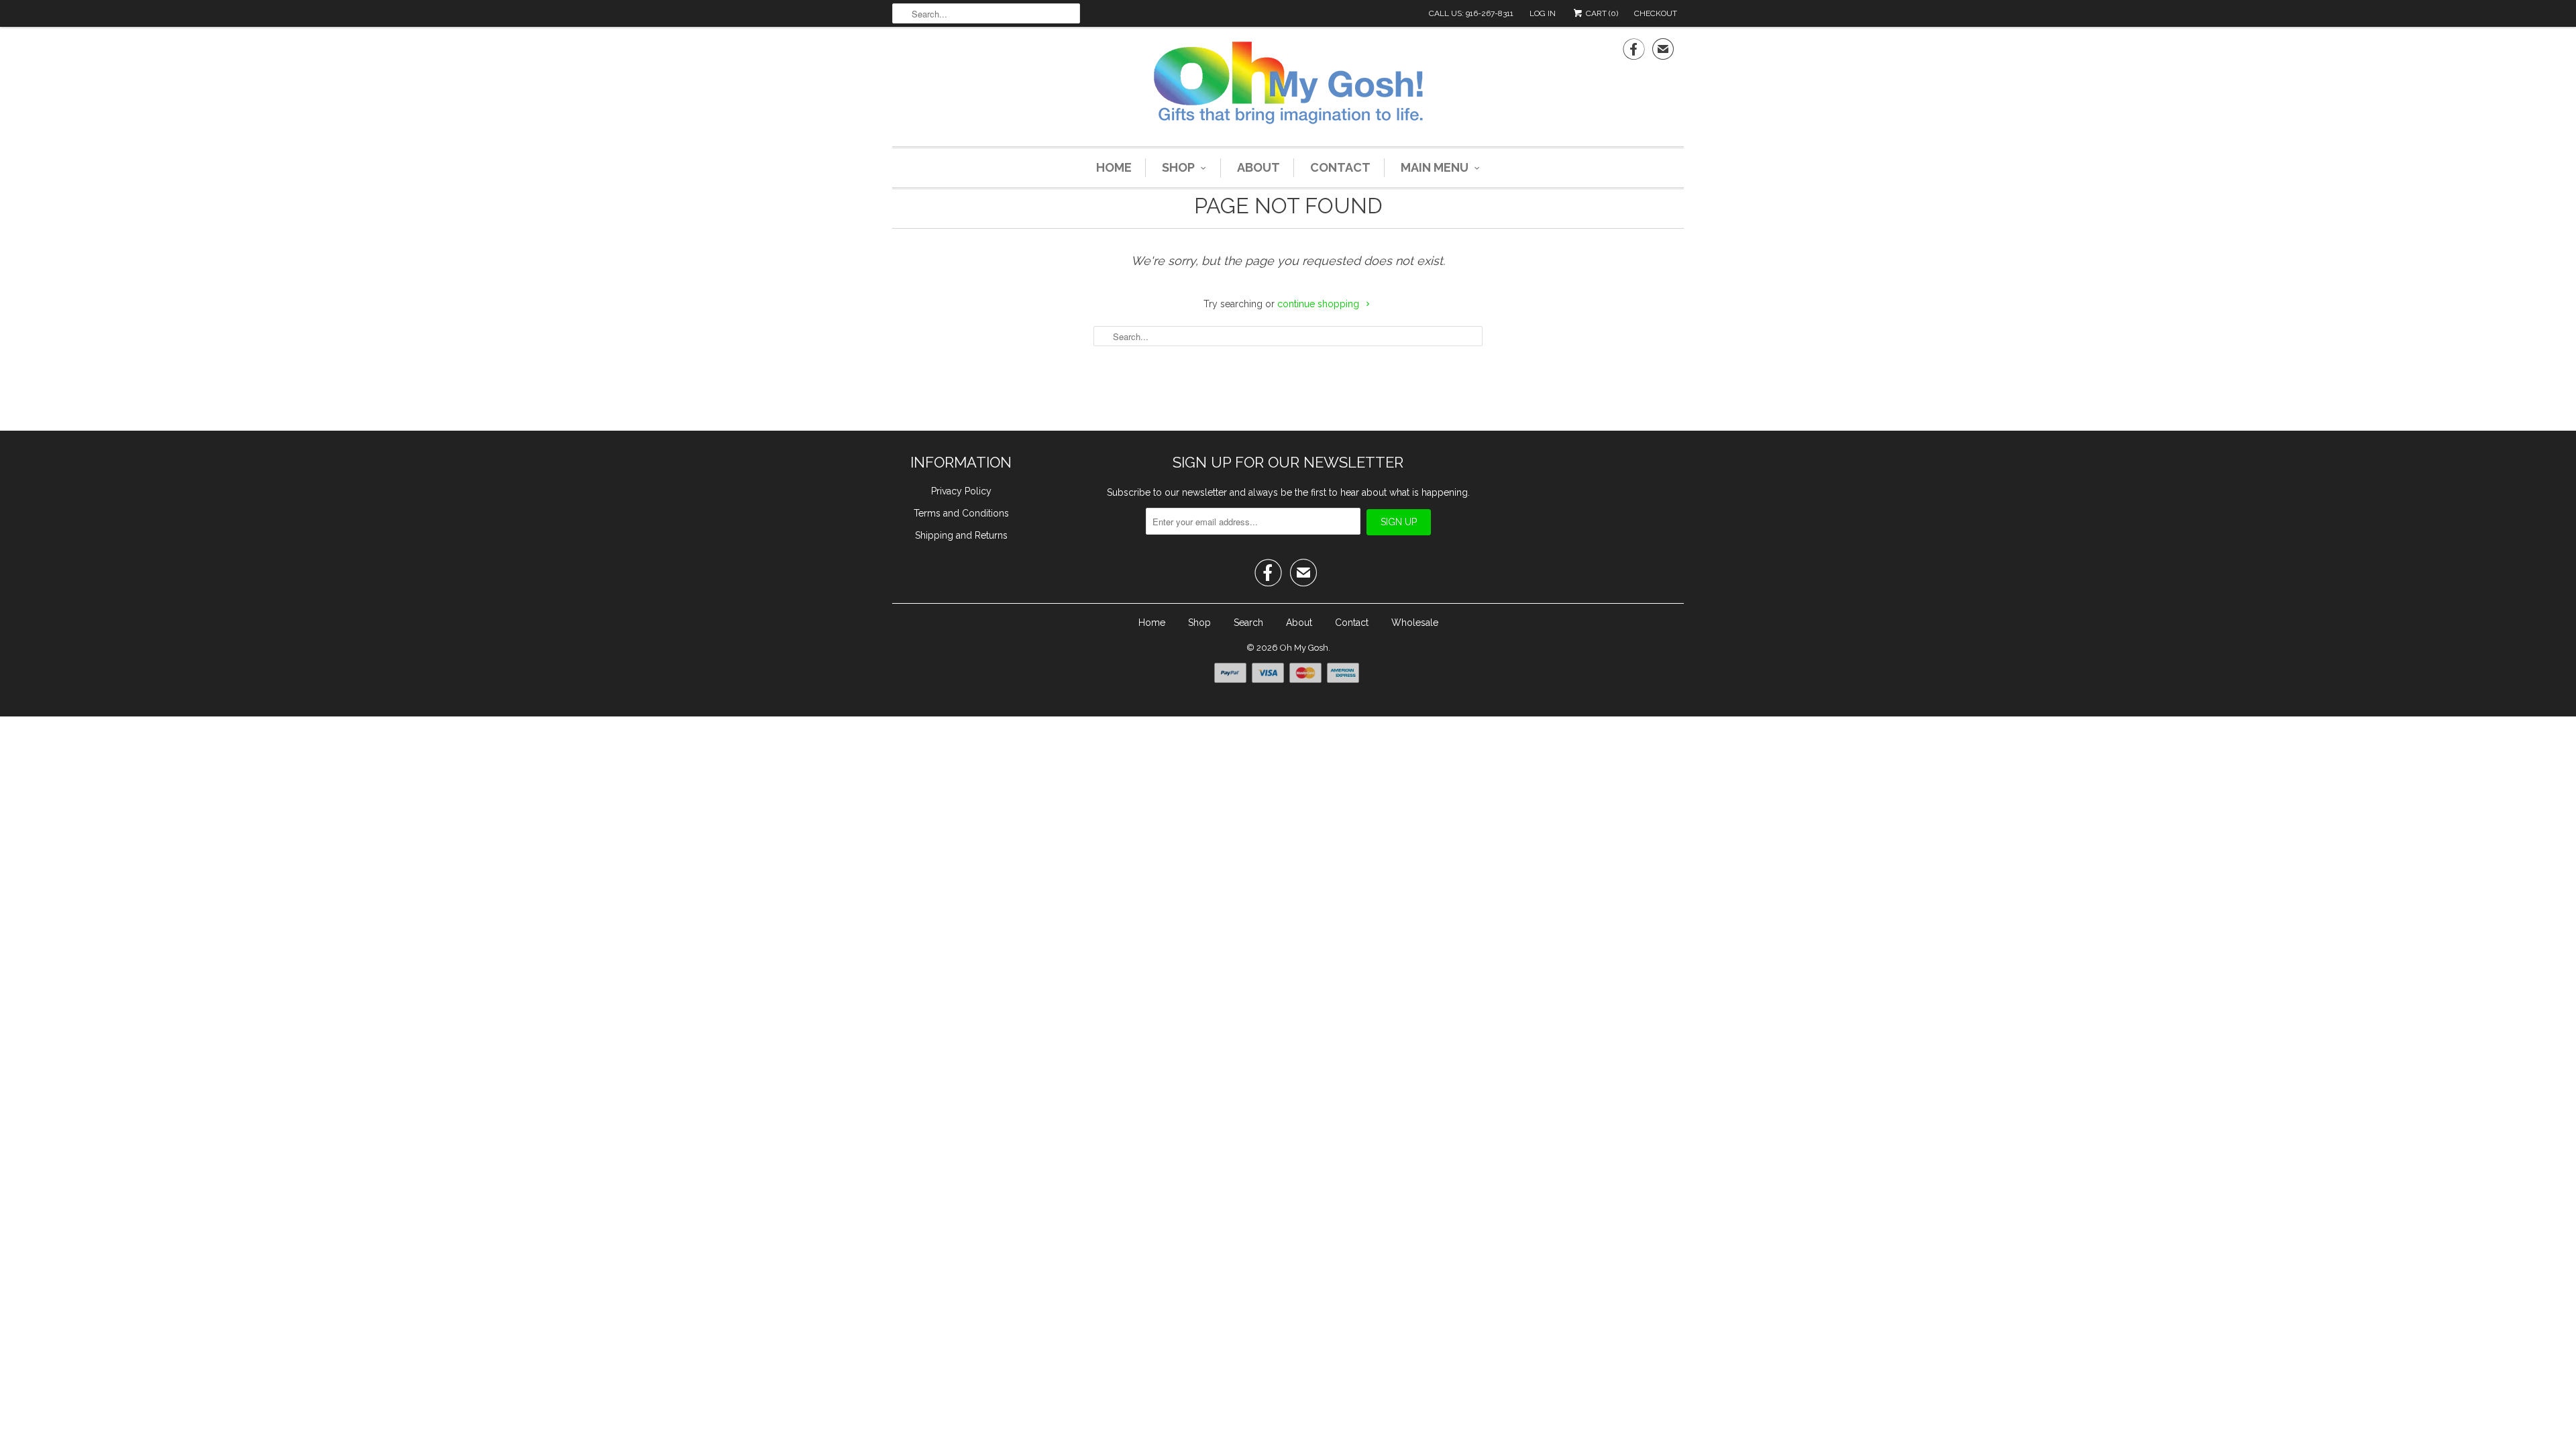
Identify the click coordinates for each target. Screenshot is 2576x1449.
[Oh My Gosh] (1288, 85)
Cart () (1601, 13)
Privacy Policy (961, 491)
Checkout (1656, 13)
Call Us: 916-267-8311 (1471, 13)
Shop (1178, 167)
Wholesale (1415, 623)
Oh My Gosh (1304, 648)
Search (1248, 623)
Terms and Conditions (961, 513)
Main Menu (1435, 167)
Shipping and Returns (961, 535)
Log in (1543, 13)
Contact (1340, 167)
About (1258, 167)
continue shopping (1320, 304)
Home (1114, 167)
